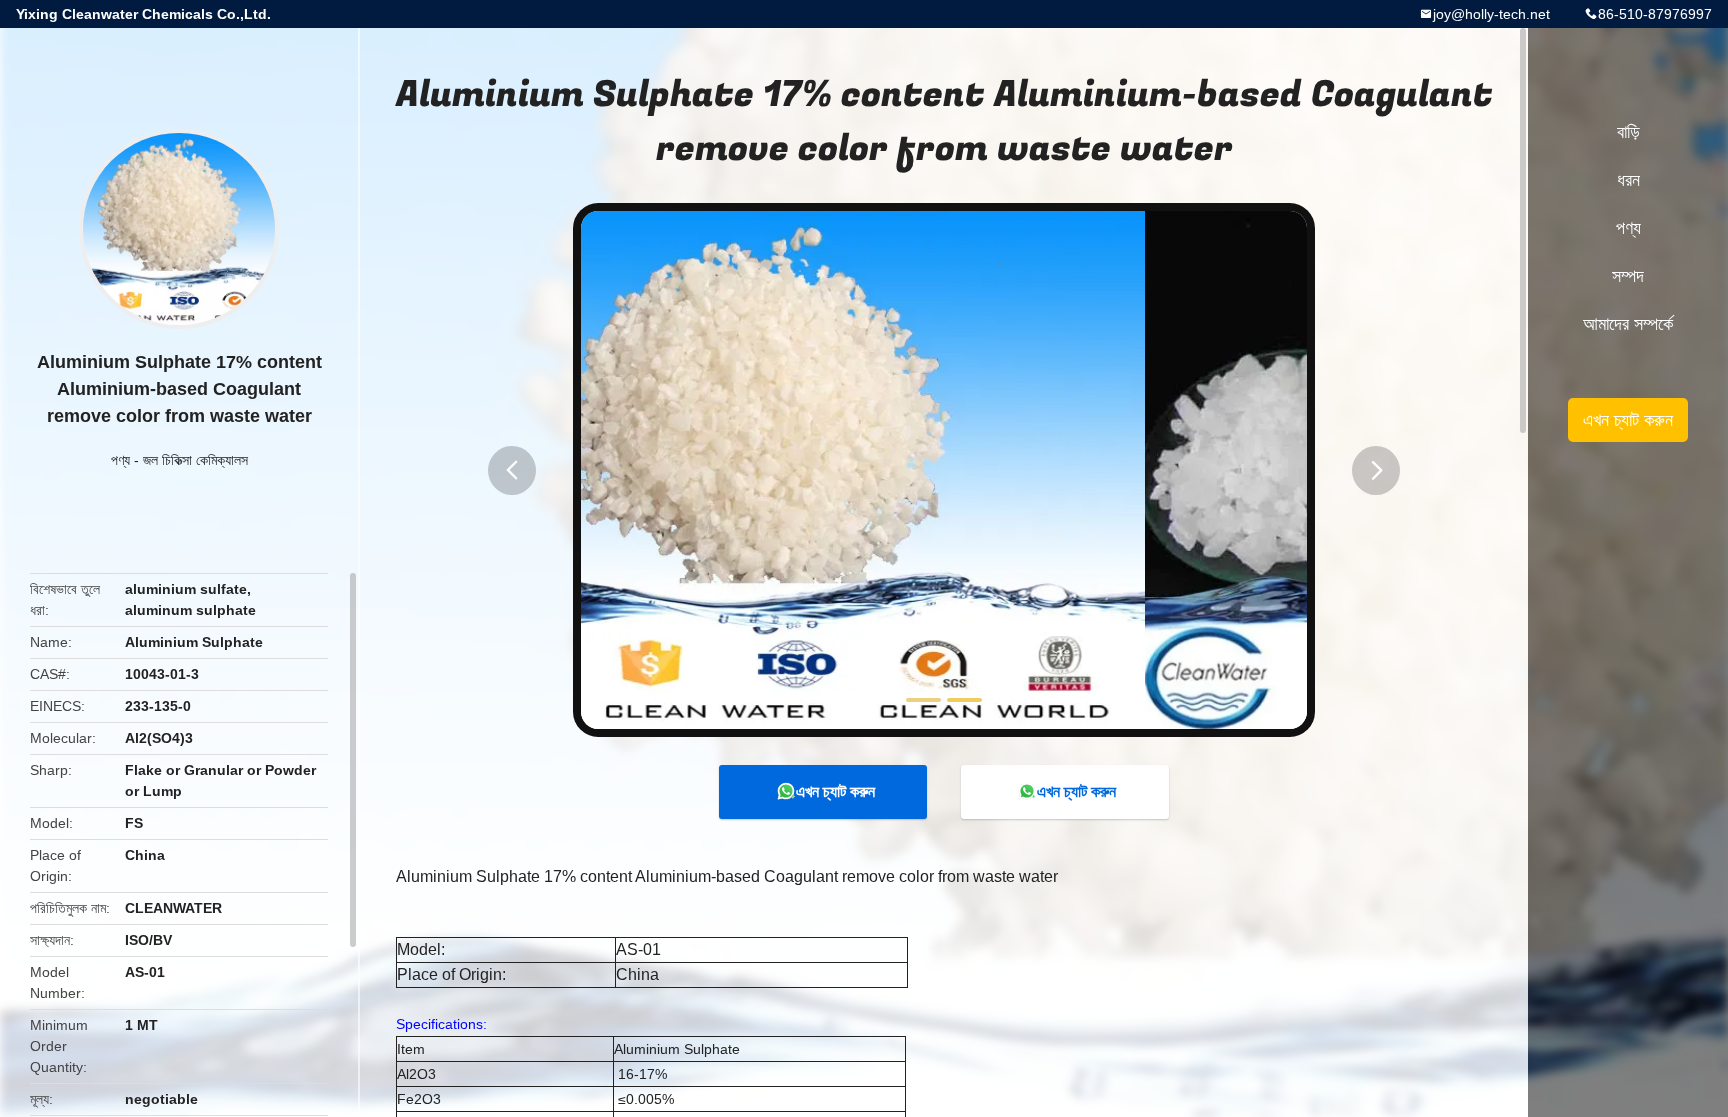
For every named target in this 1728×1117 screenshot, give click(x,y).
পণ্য (120, 460)
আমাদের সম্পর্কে (1628, 324)
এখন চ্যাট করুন (835, 791)
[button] (512, 470)
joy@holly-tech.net (1491, 14)
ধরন (1628, 180)
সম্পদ (1628, 276)
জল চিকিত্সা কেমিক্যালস (195, 460)
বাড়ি (1628, 132)
